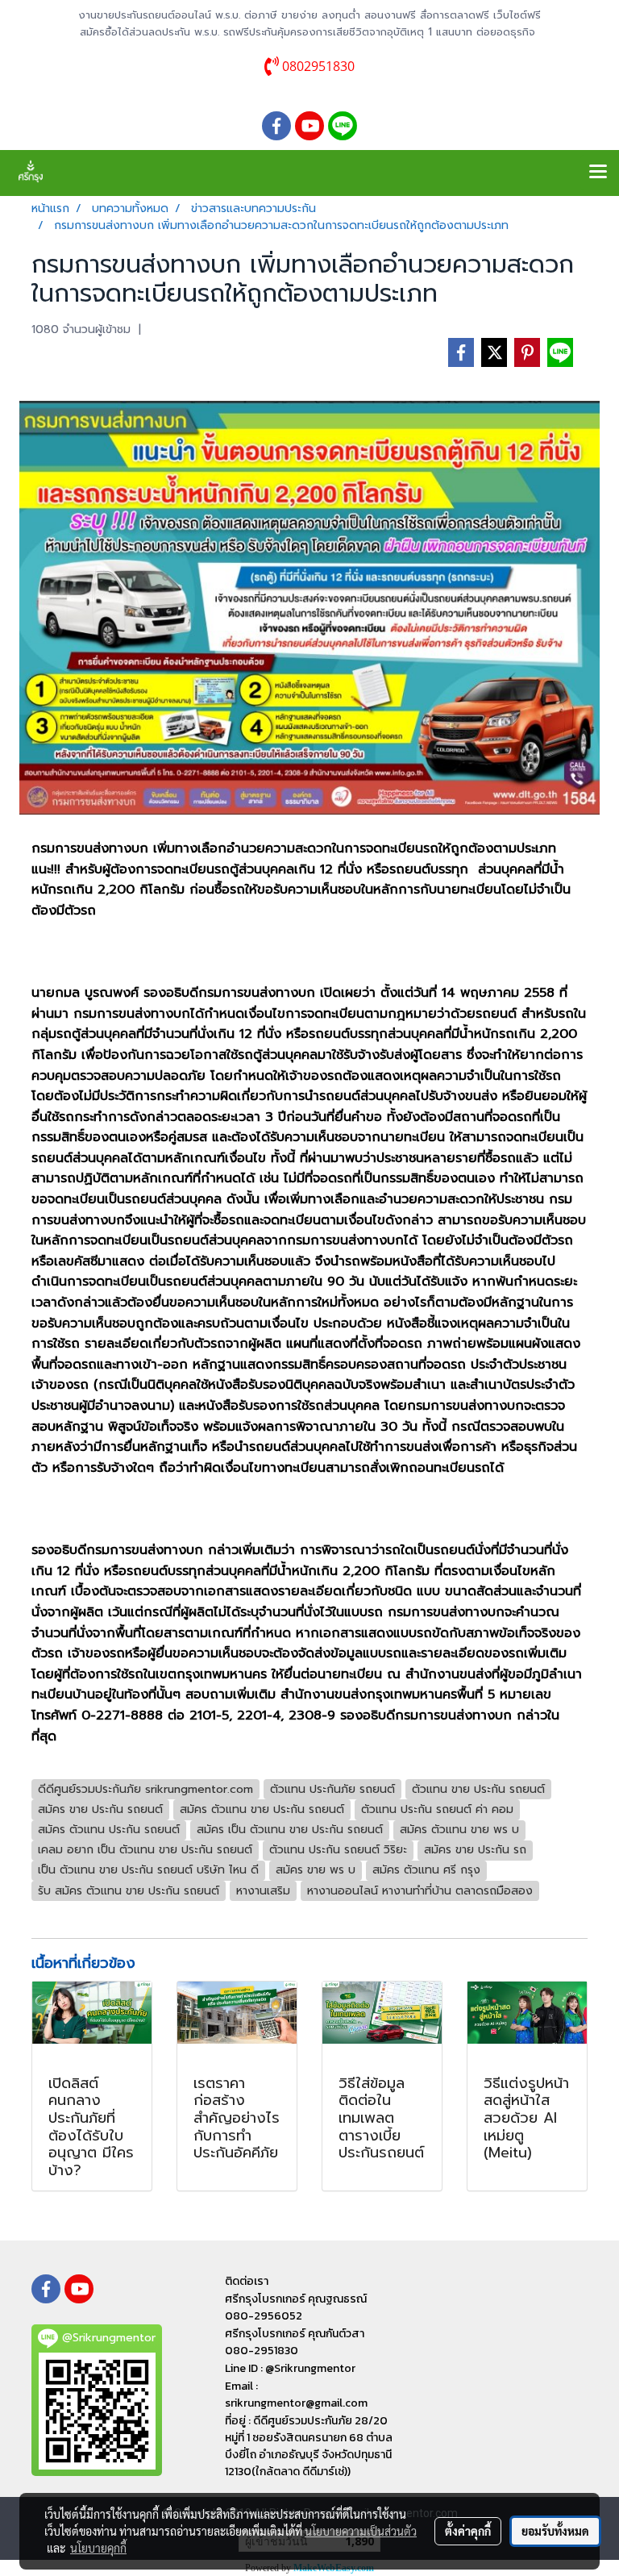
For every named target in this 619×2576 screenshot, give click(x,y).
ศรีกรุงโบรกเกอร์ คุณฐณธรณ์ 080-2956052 (296, 2307)
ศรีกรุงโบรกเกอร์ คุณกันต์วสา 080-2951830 (295, 2342)
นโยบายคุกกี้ (98, 2548)
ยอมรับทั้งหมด (555, 2531)
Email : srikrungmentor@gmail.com (296, 2395)
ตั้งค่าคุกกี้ (468, 2531)
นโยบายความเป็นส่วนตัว (361, 2531)
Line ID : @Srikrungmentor (290, 2368)
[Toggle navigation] (598, 173)
